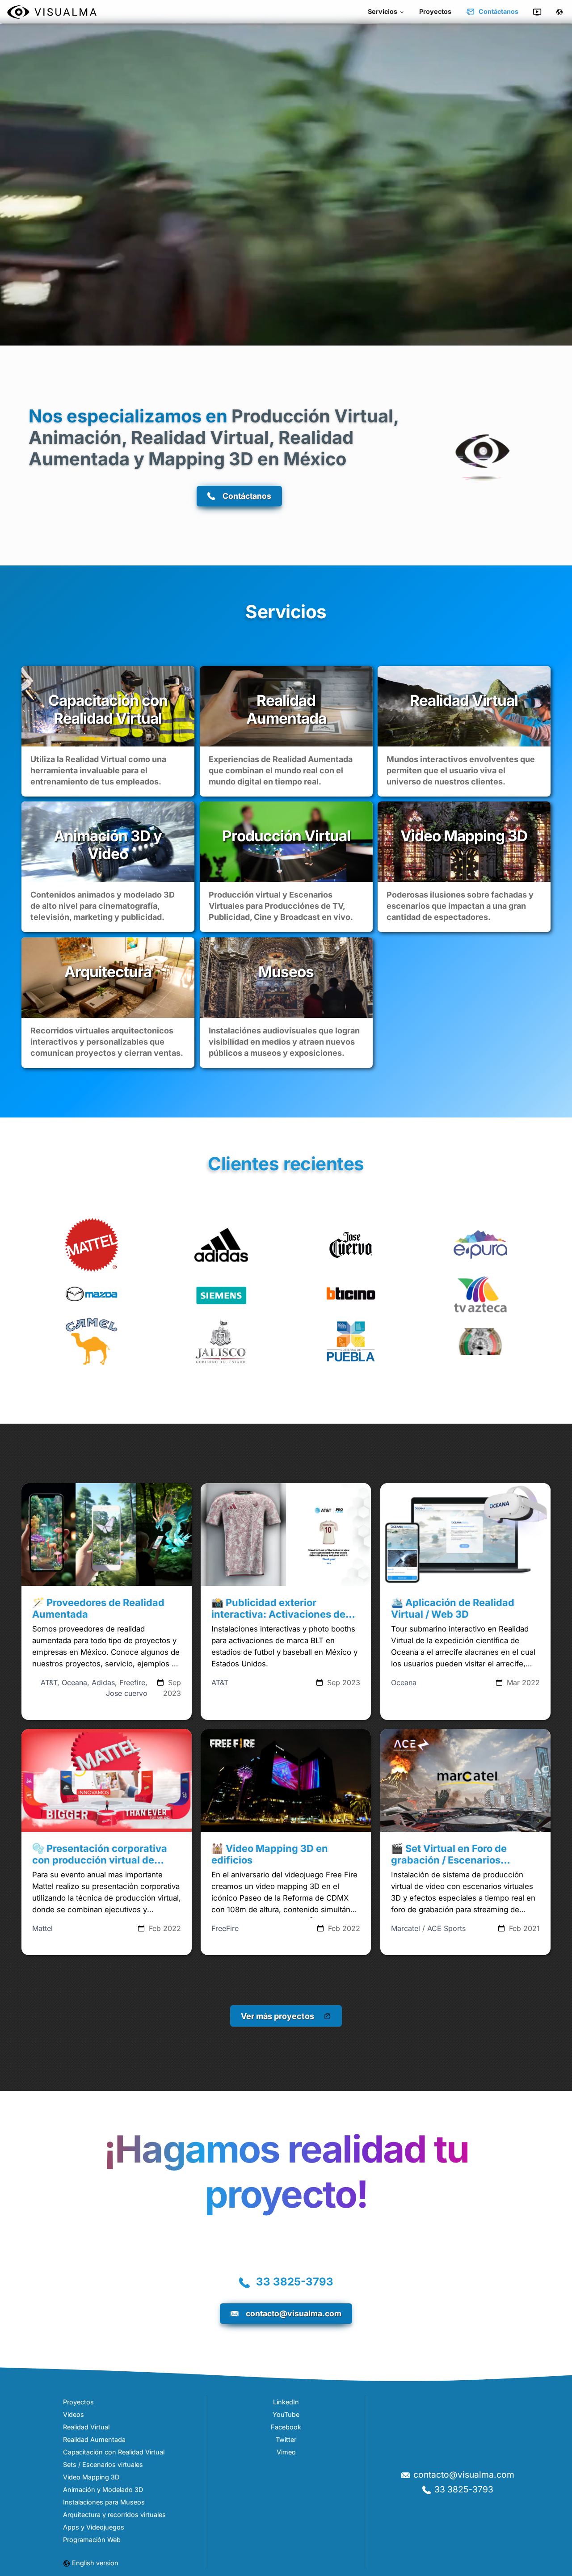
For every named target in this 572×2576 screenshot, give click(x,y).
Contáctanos (498, 11)
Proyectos (435, 11)
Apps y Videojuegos (94, 2527)
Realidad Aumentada (94, 2439)
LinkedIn (286, 2402)
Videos (74, 2414)
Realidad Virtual (86, 2427)
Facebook (286, 2427)
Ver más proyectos (278, 2016)
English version (95, 2563)
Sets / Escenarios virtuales (103, 2464)
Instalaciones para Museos (104, 2502)
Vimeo (286, 2452)
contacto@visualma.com (464, 2475)
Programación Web (92, 2540)
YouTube (286, 2414)
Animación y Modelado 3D (103, 2490)
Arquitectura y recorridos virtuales (114, 2515)
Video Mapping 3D (91, 2477)
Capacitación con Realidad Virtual (114, 2452)
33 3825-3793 (295, 2282)
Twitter (286, 2439)
